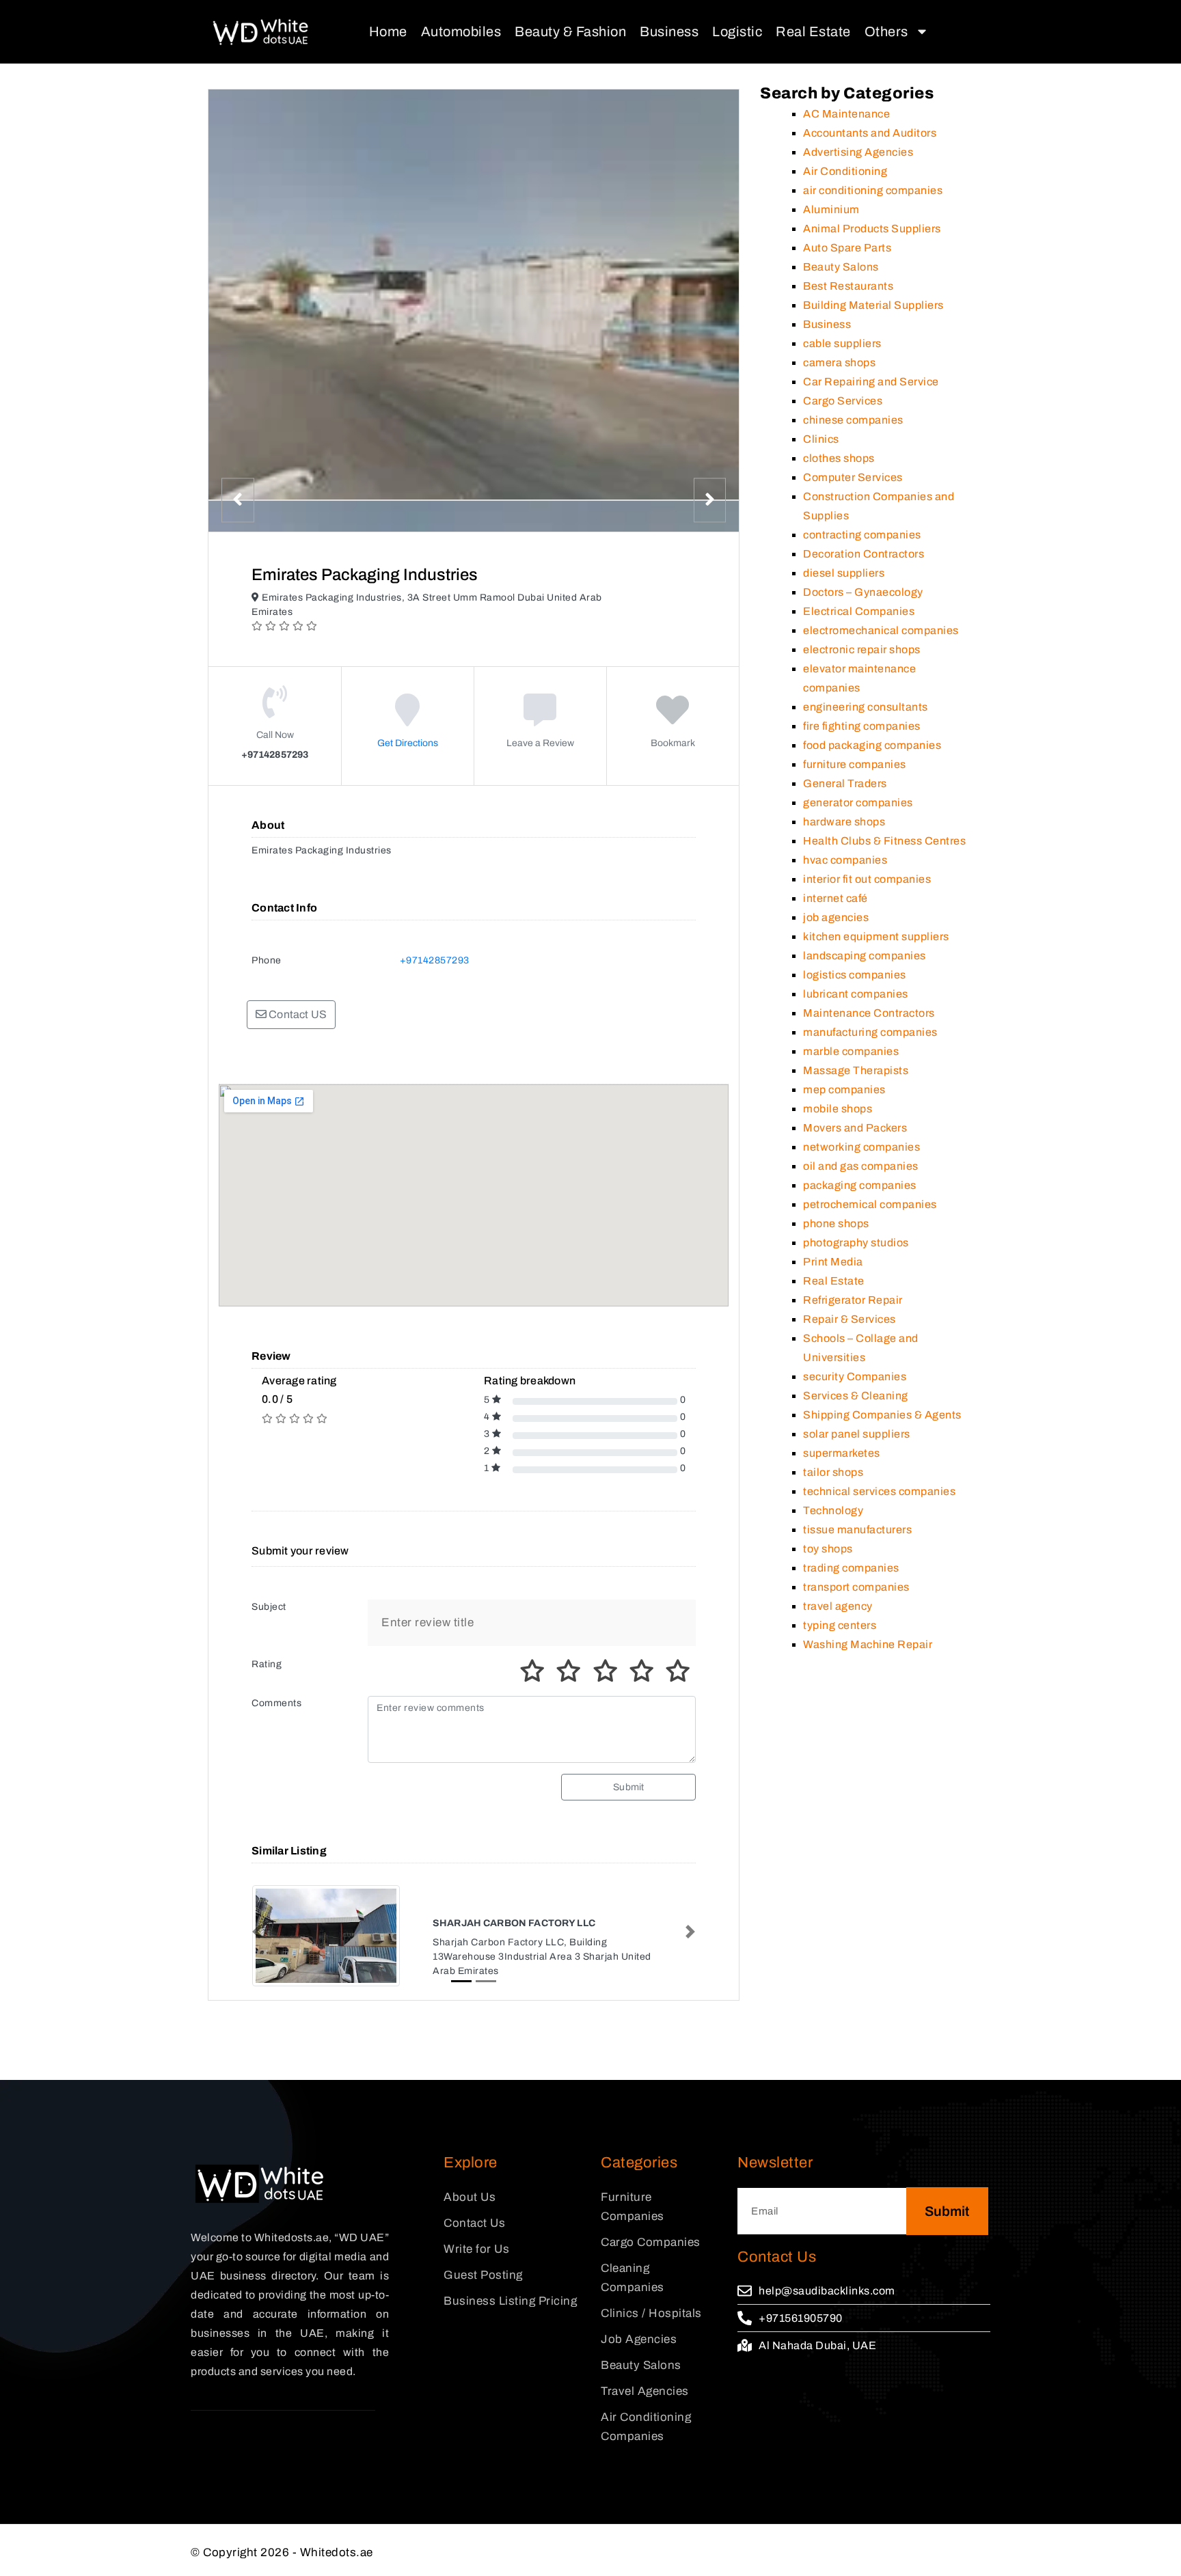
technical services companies (879, 1491)
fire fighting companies (862, 726)
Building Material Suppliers (873, 305)
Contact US (297, 1014)
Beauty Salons (841, 267)
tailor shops (833, 1472)
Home (388, 31)
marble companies (851, 1051)
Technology (833, 1510)
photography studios (856, 1243)
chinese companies (853, 420)
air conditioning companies (873, 190)
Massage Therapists (856, 1070)
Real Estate (813, 31)
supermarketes (842, 1453)
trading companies (851, 1568)
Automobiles (461, 31)
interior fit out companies (867, 879)
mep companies (844, 1090)
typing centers (840, 1625)
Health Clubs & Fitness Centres (884, 841)
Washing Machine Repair (868, 1644)
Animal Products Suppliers (872, 229)
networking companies (861, 1147)
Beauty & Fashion (570, 31)
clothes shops (839, 458)
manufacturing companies (870, 1032)
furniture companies (855, 764)
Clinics (821, 439)
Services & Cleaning (856, 1396)
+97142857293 (435, 960)
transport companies (856, 1587)
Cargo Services (843, 401)
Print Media (833, 1262)
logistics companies (855, 975)
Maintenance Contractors (869, 1013)
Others (886, 31)
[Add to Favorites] (673, 720)
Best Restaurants (848, 286)
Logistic (737, 31)
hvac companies (845, 860)
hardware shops (844, 822)
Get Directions (408, 743)
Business (669, 31)
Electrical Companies (859, 611)
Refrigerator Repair (853, 1300)
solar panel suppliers (857, 1434)
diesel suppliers (844, 573)
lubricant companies (856, 994)
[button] (257, 1932)
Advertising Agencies (858, 152)
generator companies (858, 803)
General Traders (845, 783)
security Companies (855, 1376)
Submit (628, 1787)
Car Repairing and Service (871, 382)
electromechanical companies (881, 630)
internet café (836, 898)
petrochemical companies (870, 1204)
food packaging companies (872, 745)
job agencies (836, 917)
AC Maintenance (846, 114)
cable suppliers (842, 343)
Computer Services (853, 477)
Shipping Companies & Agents (882, 1415)
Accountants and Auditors (870, 133)
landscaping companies (865, 956)
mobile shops (838, 1109)
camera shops (839, 362)
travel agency (838, 1606)
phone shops (836, 1223)
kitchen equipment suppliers (876, 936)
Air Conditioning (845, 171)
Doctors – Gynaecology (863, 592)
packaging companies (860, 1185)
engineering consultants (866, 707)
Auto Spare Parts (847, 248)
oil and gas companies (861, 1166)
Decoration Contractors (864, 554)
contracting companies (862, 535)
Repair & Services (850, 1319)
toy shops (828, 1549)
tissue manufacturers (857, 1530)
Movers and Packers (855, 1128)
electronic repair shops (862, 649)
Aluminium (831, 209)
